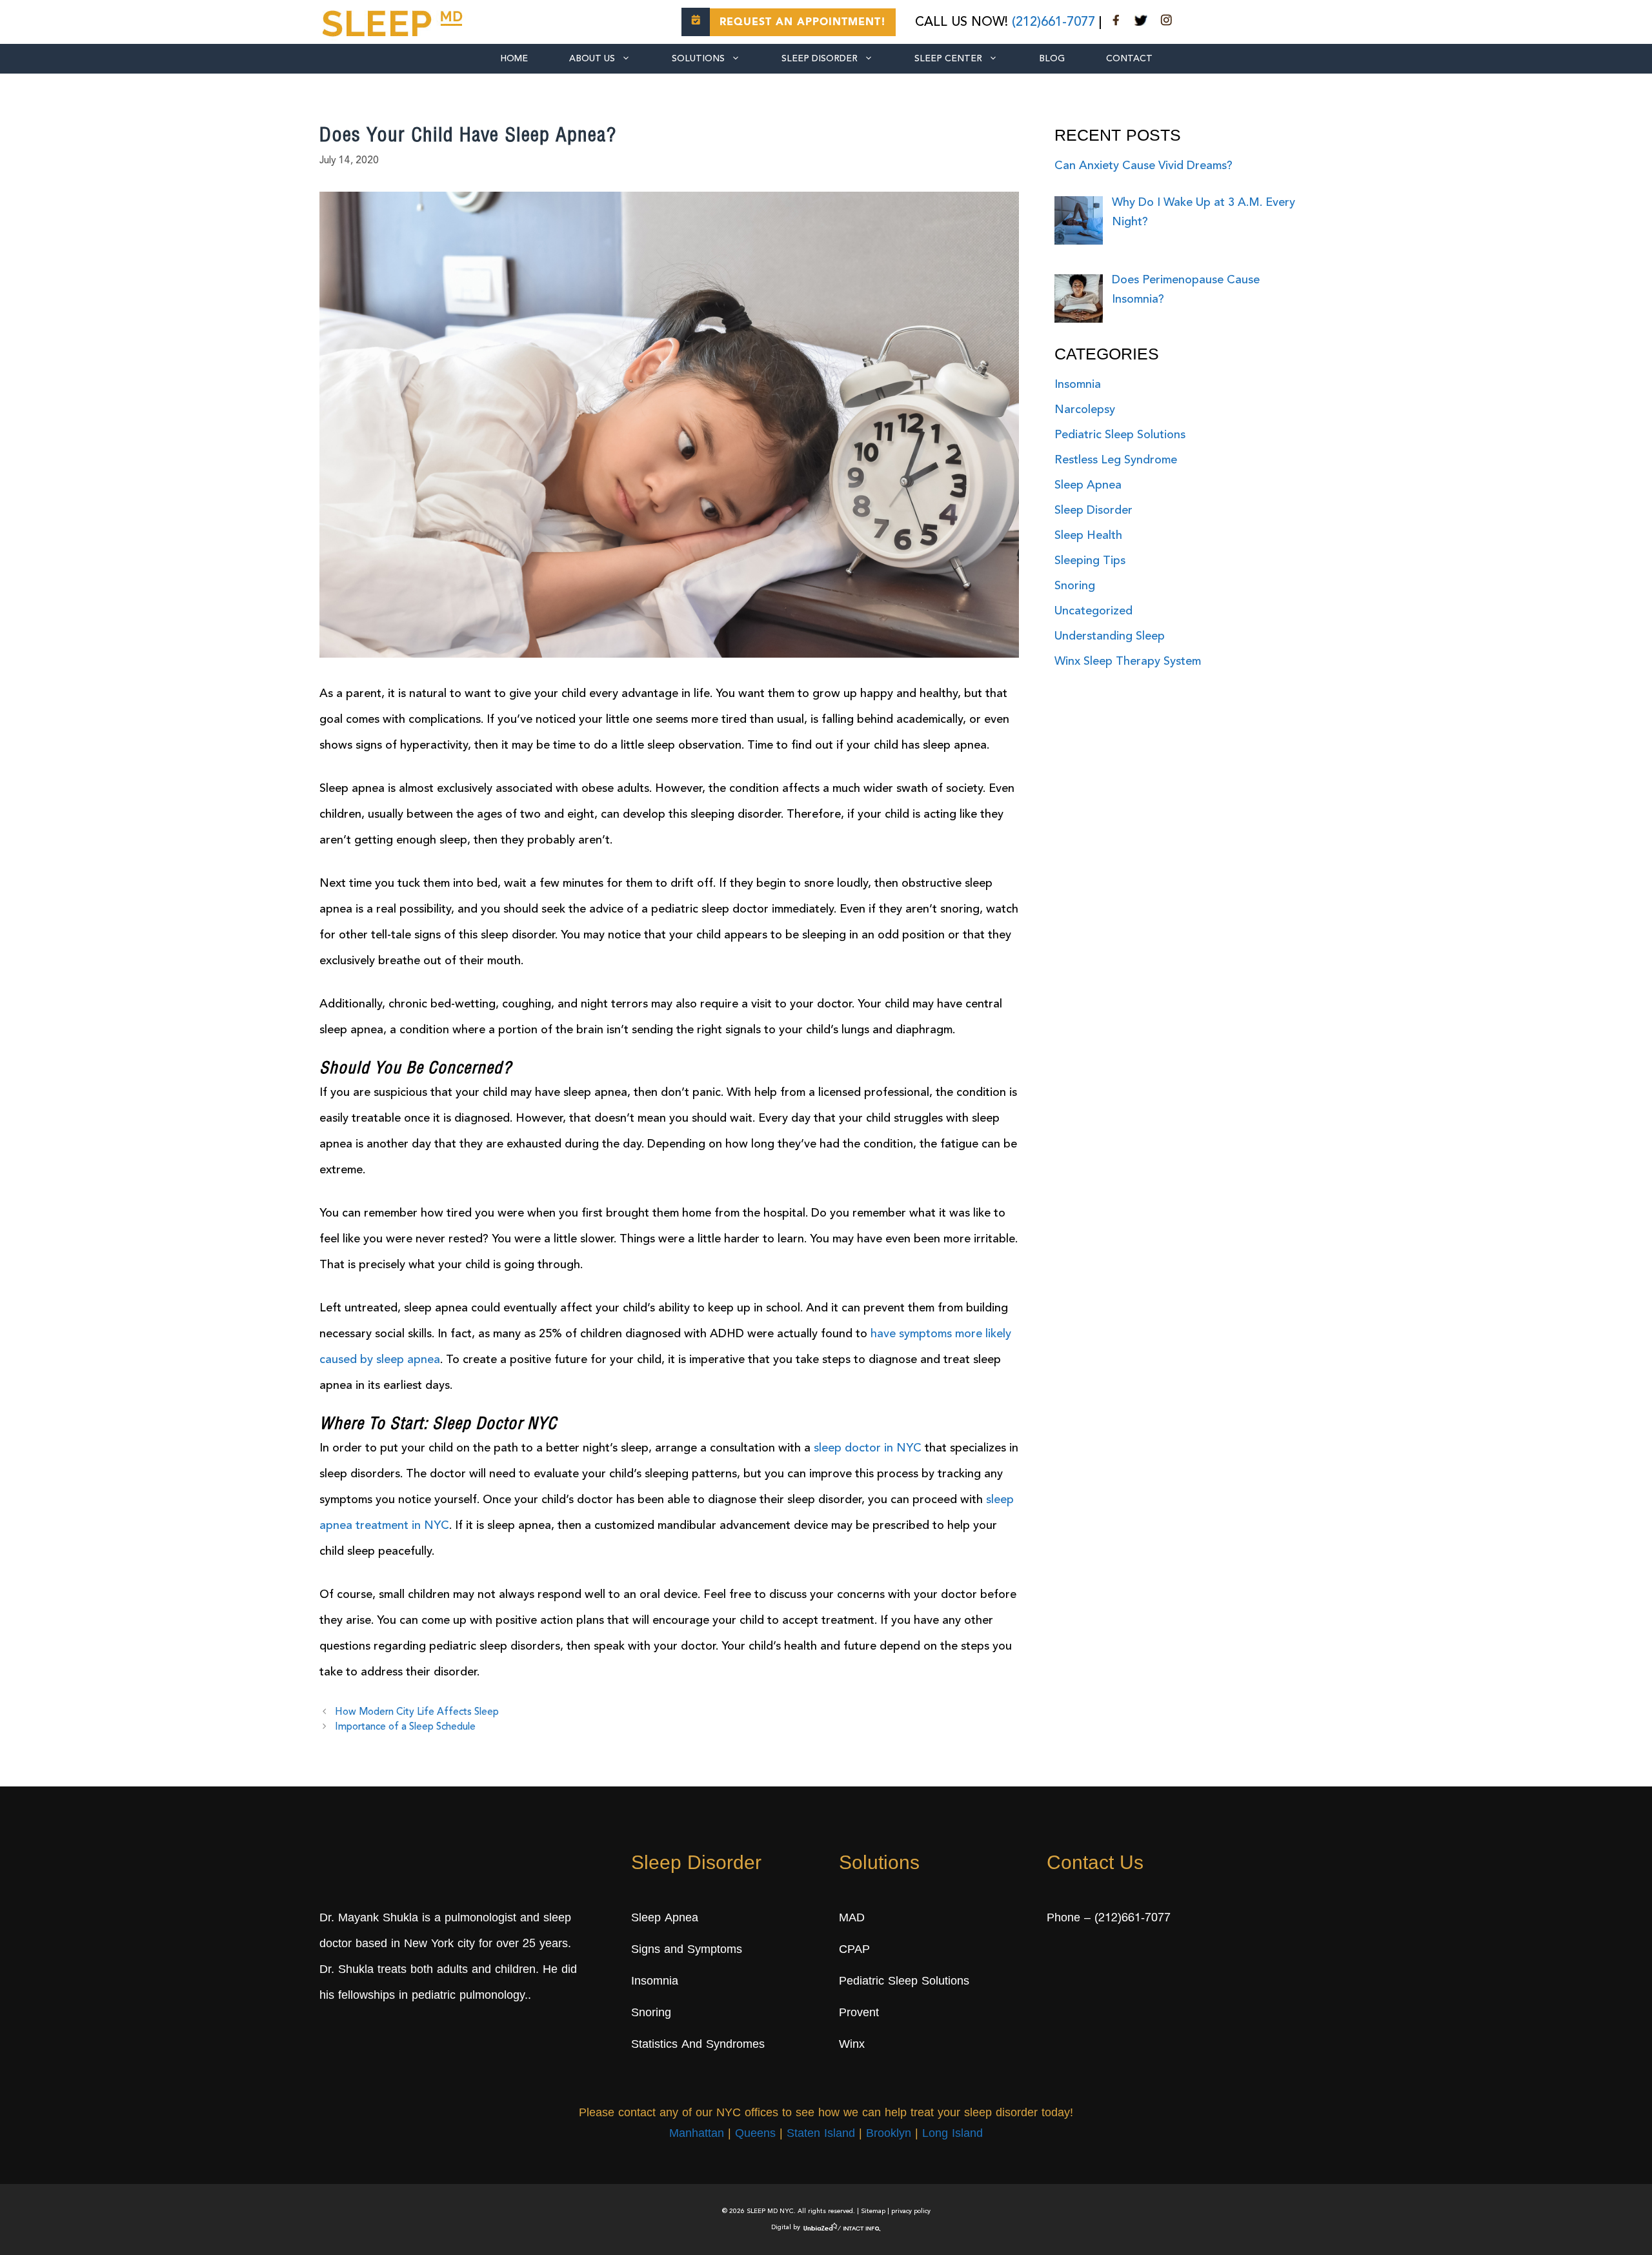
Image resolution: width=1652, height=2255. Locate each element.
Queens (755, 2135)
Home (514, 59)
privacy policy (911, 2211)
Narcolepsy (1085, 410)
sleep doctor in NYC (868, 1448)
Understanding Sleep (1110, 636)
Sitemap (873, 2211)
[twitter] (1141, 23)
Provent (859, 2014)
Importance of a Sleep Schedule (405, 1727)
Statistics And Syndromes (698, 2045)
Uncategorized (1093, 611)
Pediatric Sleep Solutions (1120, 435)
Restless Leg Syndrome (1116, 460)
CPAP (854, 1950)
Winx (852, 2045)
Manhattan (697, 2135)
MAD (852, 1919)
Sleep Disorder (820, 59)
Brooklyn (889, 2135)
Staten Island (821, 2135)
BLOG (1052, 59)
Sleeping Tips (1090, 561)
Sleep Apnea (1088, 485)
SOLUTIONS (698, 59)
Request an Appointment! (803, 23)
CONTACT (1129, 59)
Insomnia (1078, 385)
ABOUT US (592, 59)
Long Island (952, 2135)
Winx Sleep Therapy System (1128, 662)
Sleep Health (1088, 536)
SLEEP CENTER (948, 59)
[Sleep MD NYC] (394, 21)
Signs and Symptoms (687, 1950)
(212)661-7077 (1053, 23)
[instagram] (1166, 23)
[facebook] (1116, 23)
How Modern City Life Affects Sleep (417, 1712)
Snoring (1075, 586)
